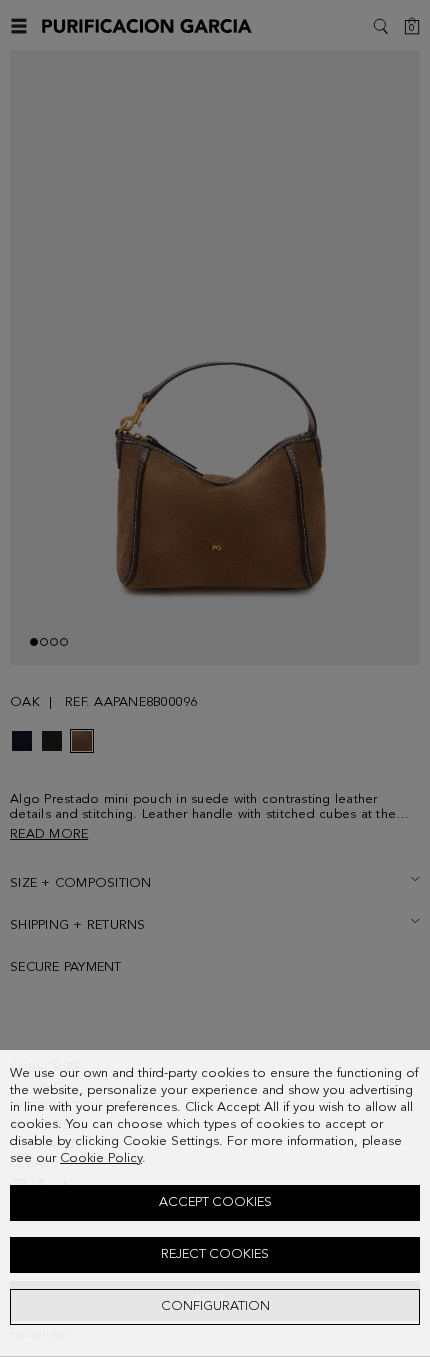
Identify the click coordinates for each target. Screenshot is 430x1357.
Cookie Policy (101, 1158)
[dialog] (215, 1203)
